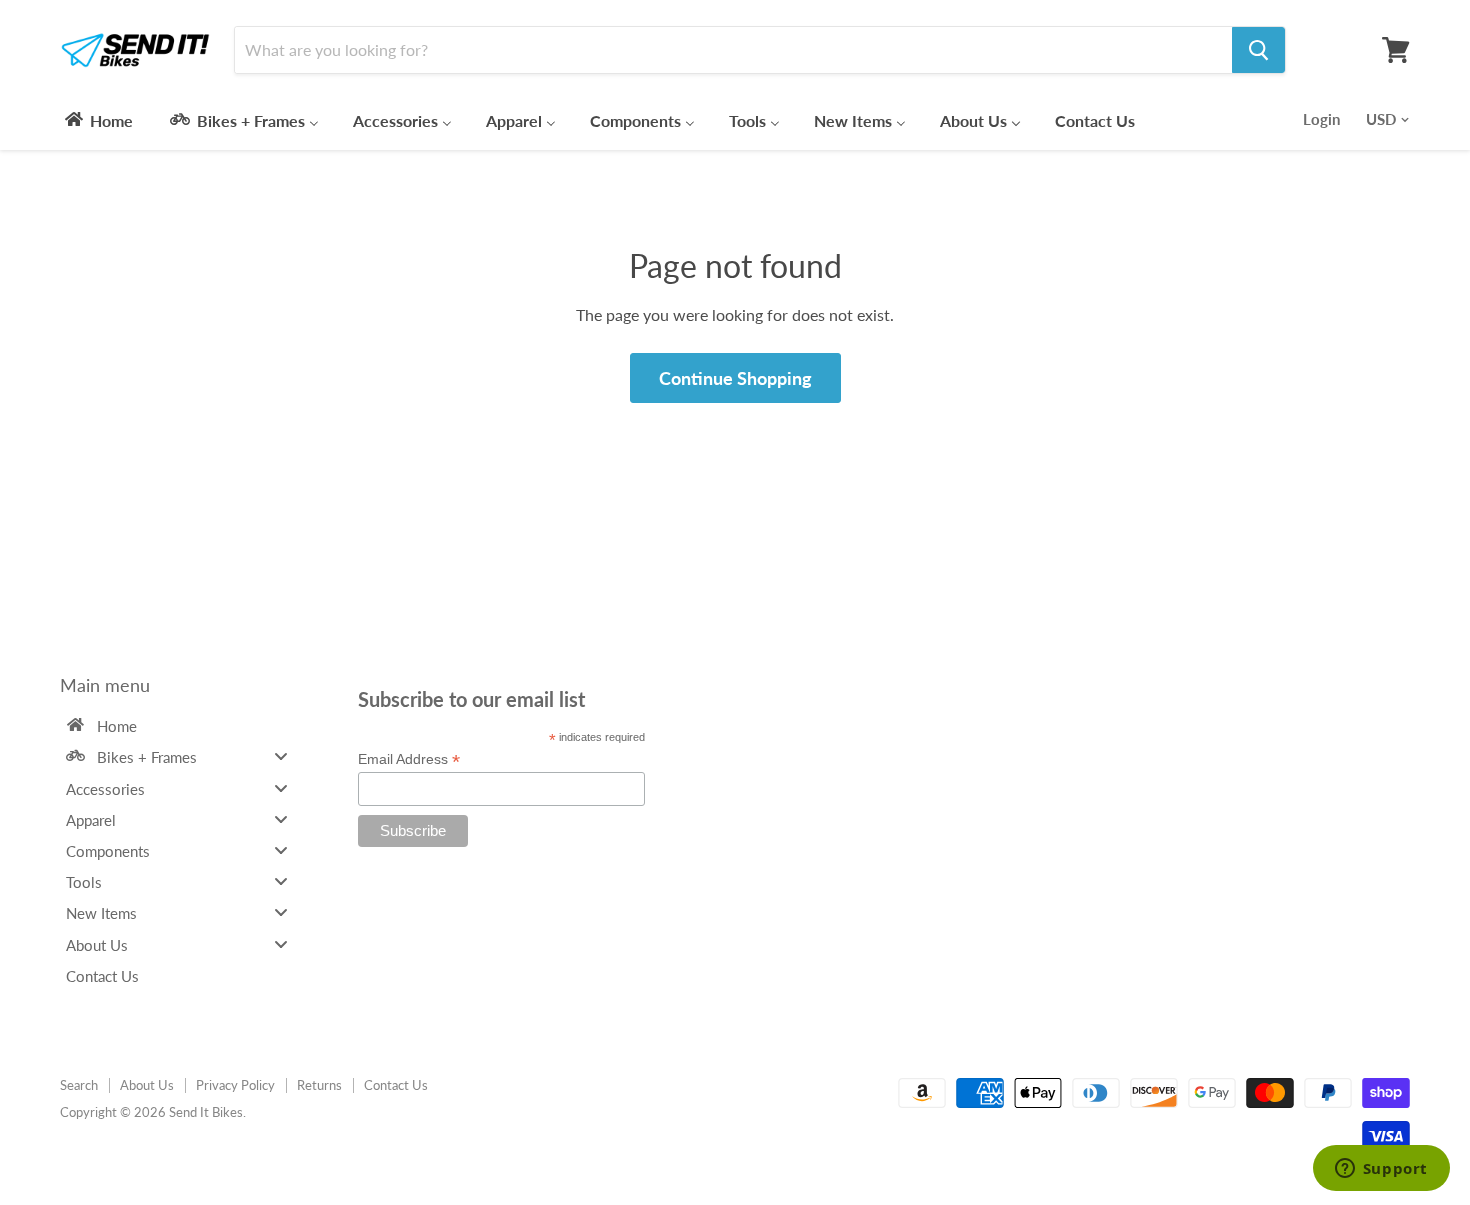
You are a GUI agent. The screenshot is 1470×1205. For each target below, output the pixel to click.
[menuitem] (97, 120)
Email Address (409, 759)
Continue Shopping (735, 378)
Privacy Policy (235, 1085)
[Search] (1258, 50)
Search (79, 1085)
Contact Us (396, 1085)
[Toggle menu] (281, 756)
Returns (319, 1085)
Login (1321, 119)
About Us (147, 1085)
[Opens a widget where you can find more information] (1381, 1170)
